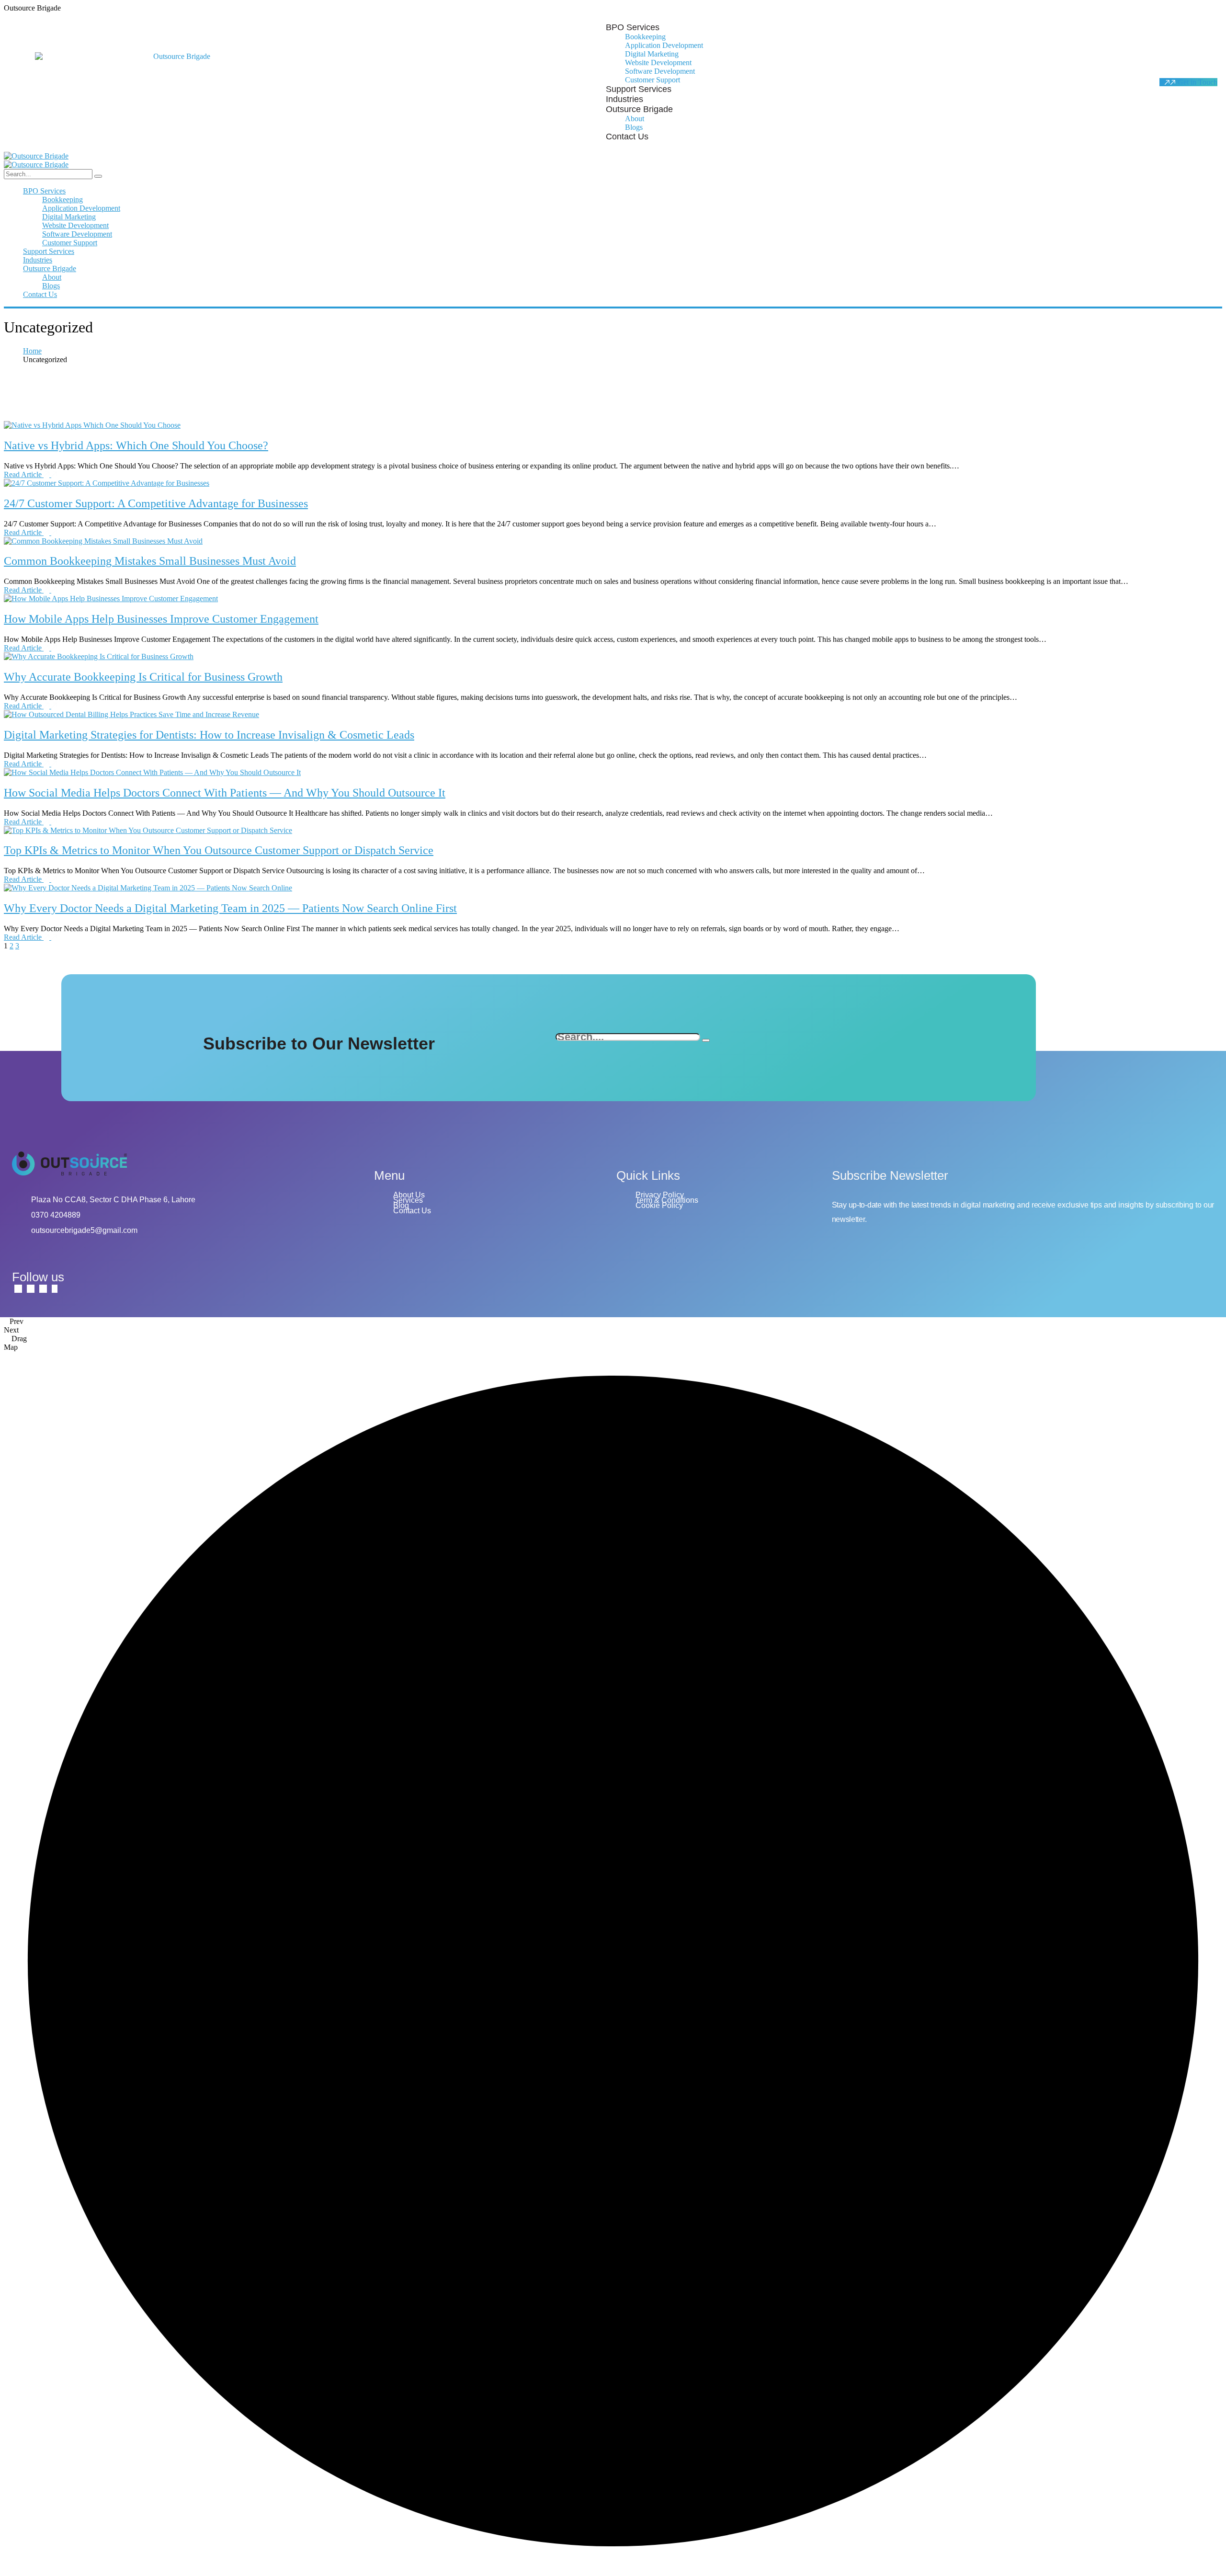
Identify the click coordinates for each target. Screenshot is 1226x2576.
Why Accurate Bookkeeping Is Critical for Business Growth (143, 677)
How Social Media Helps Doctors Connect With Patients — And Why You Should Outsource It (225, 793)
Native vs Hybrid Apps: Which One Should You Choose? (136, 445)
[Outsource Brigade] (36, 156)
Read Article (24, 474)
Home (32, 351)
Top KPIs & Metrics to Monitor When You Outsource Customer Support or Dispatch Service (219, 850)
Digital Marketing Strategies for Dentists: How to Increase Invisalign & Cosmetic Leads (209, 735)
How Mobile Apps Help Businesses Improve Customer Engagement (161, 619)
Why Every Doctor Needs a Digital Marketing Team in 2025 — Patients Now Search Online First (230, 908)
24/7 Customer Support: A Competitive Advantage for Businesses (156, 503)
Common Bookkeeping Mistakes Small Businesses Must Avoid (150, 561)
